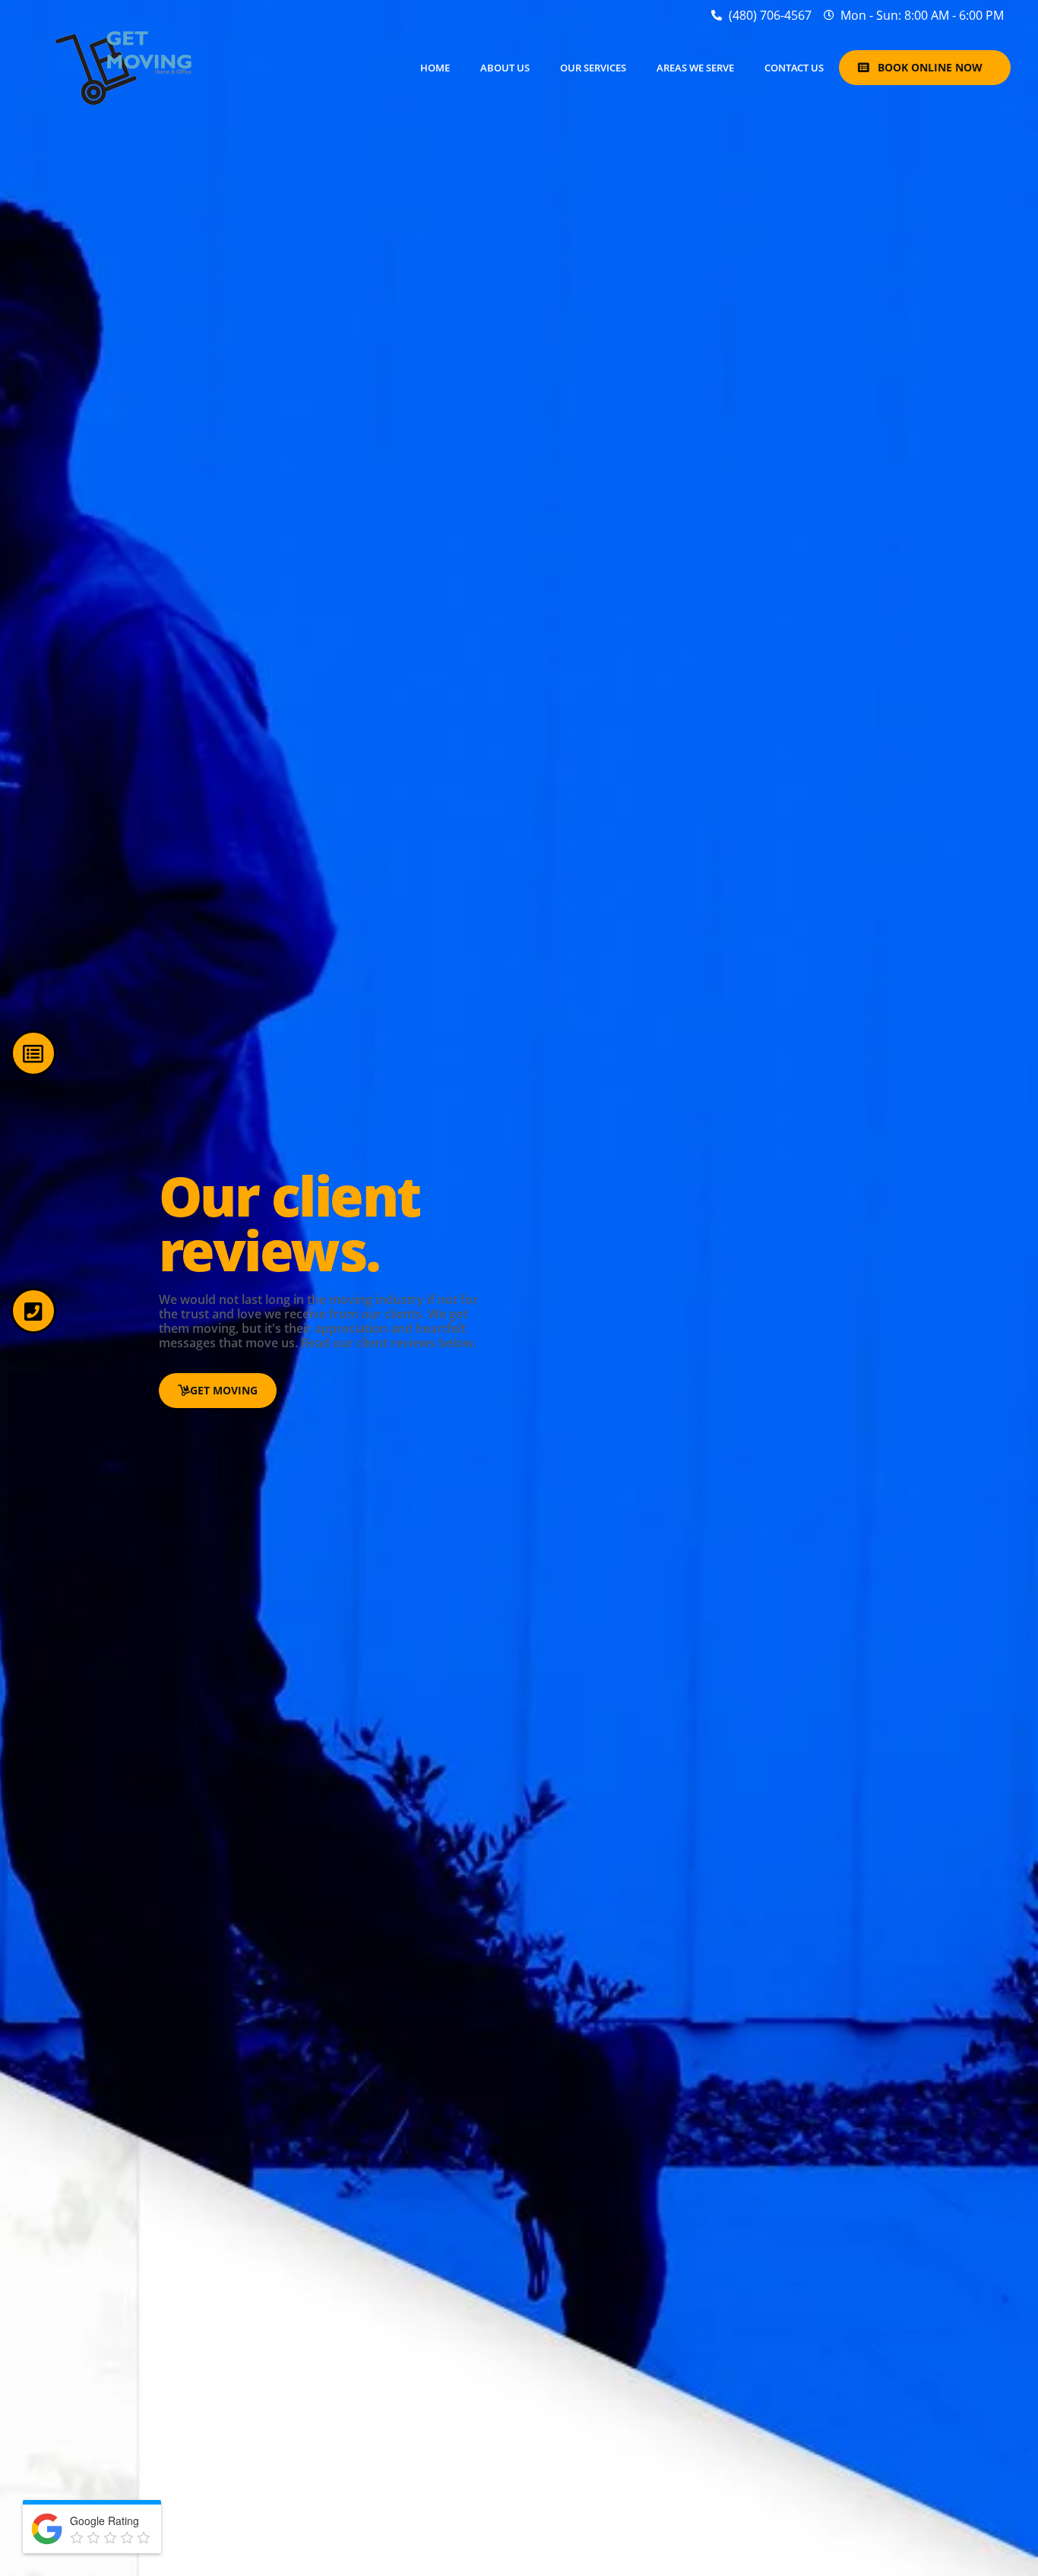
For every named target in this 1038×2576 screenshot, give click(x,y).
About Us (505, 68)
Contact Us (794, 68)
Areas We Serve (695, 68)
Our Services (593, 68)
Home (435, 68)
